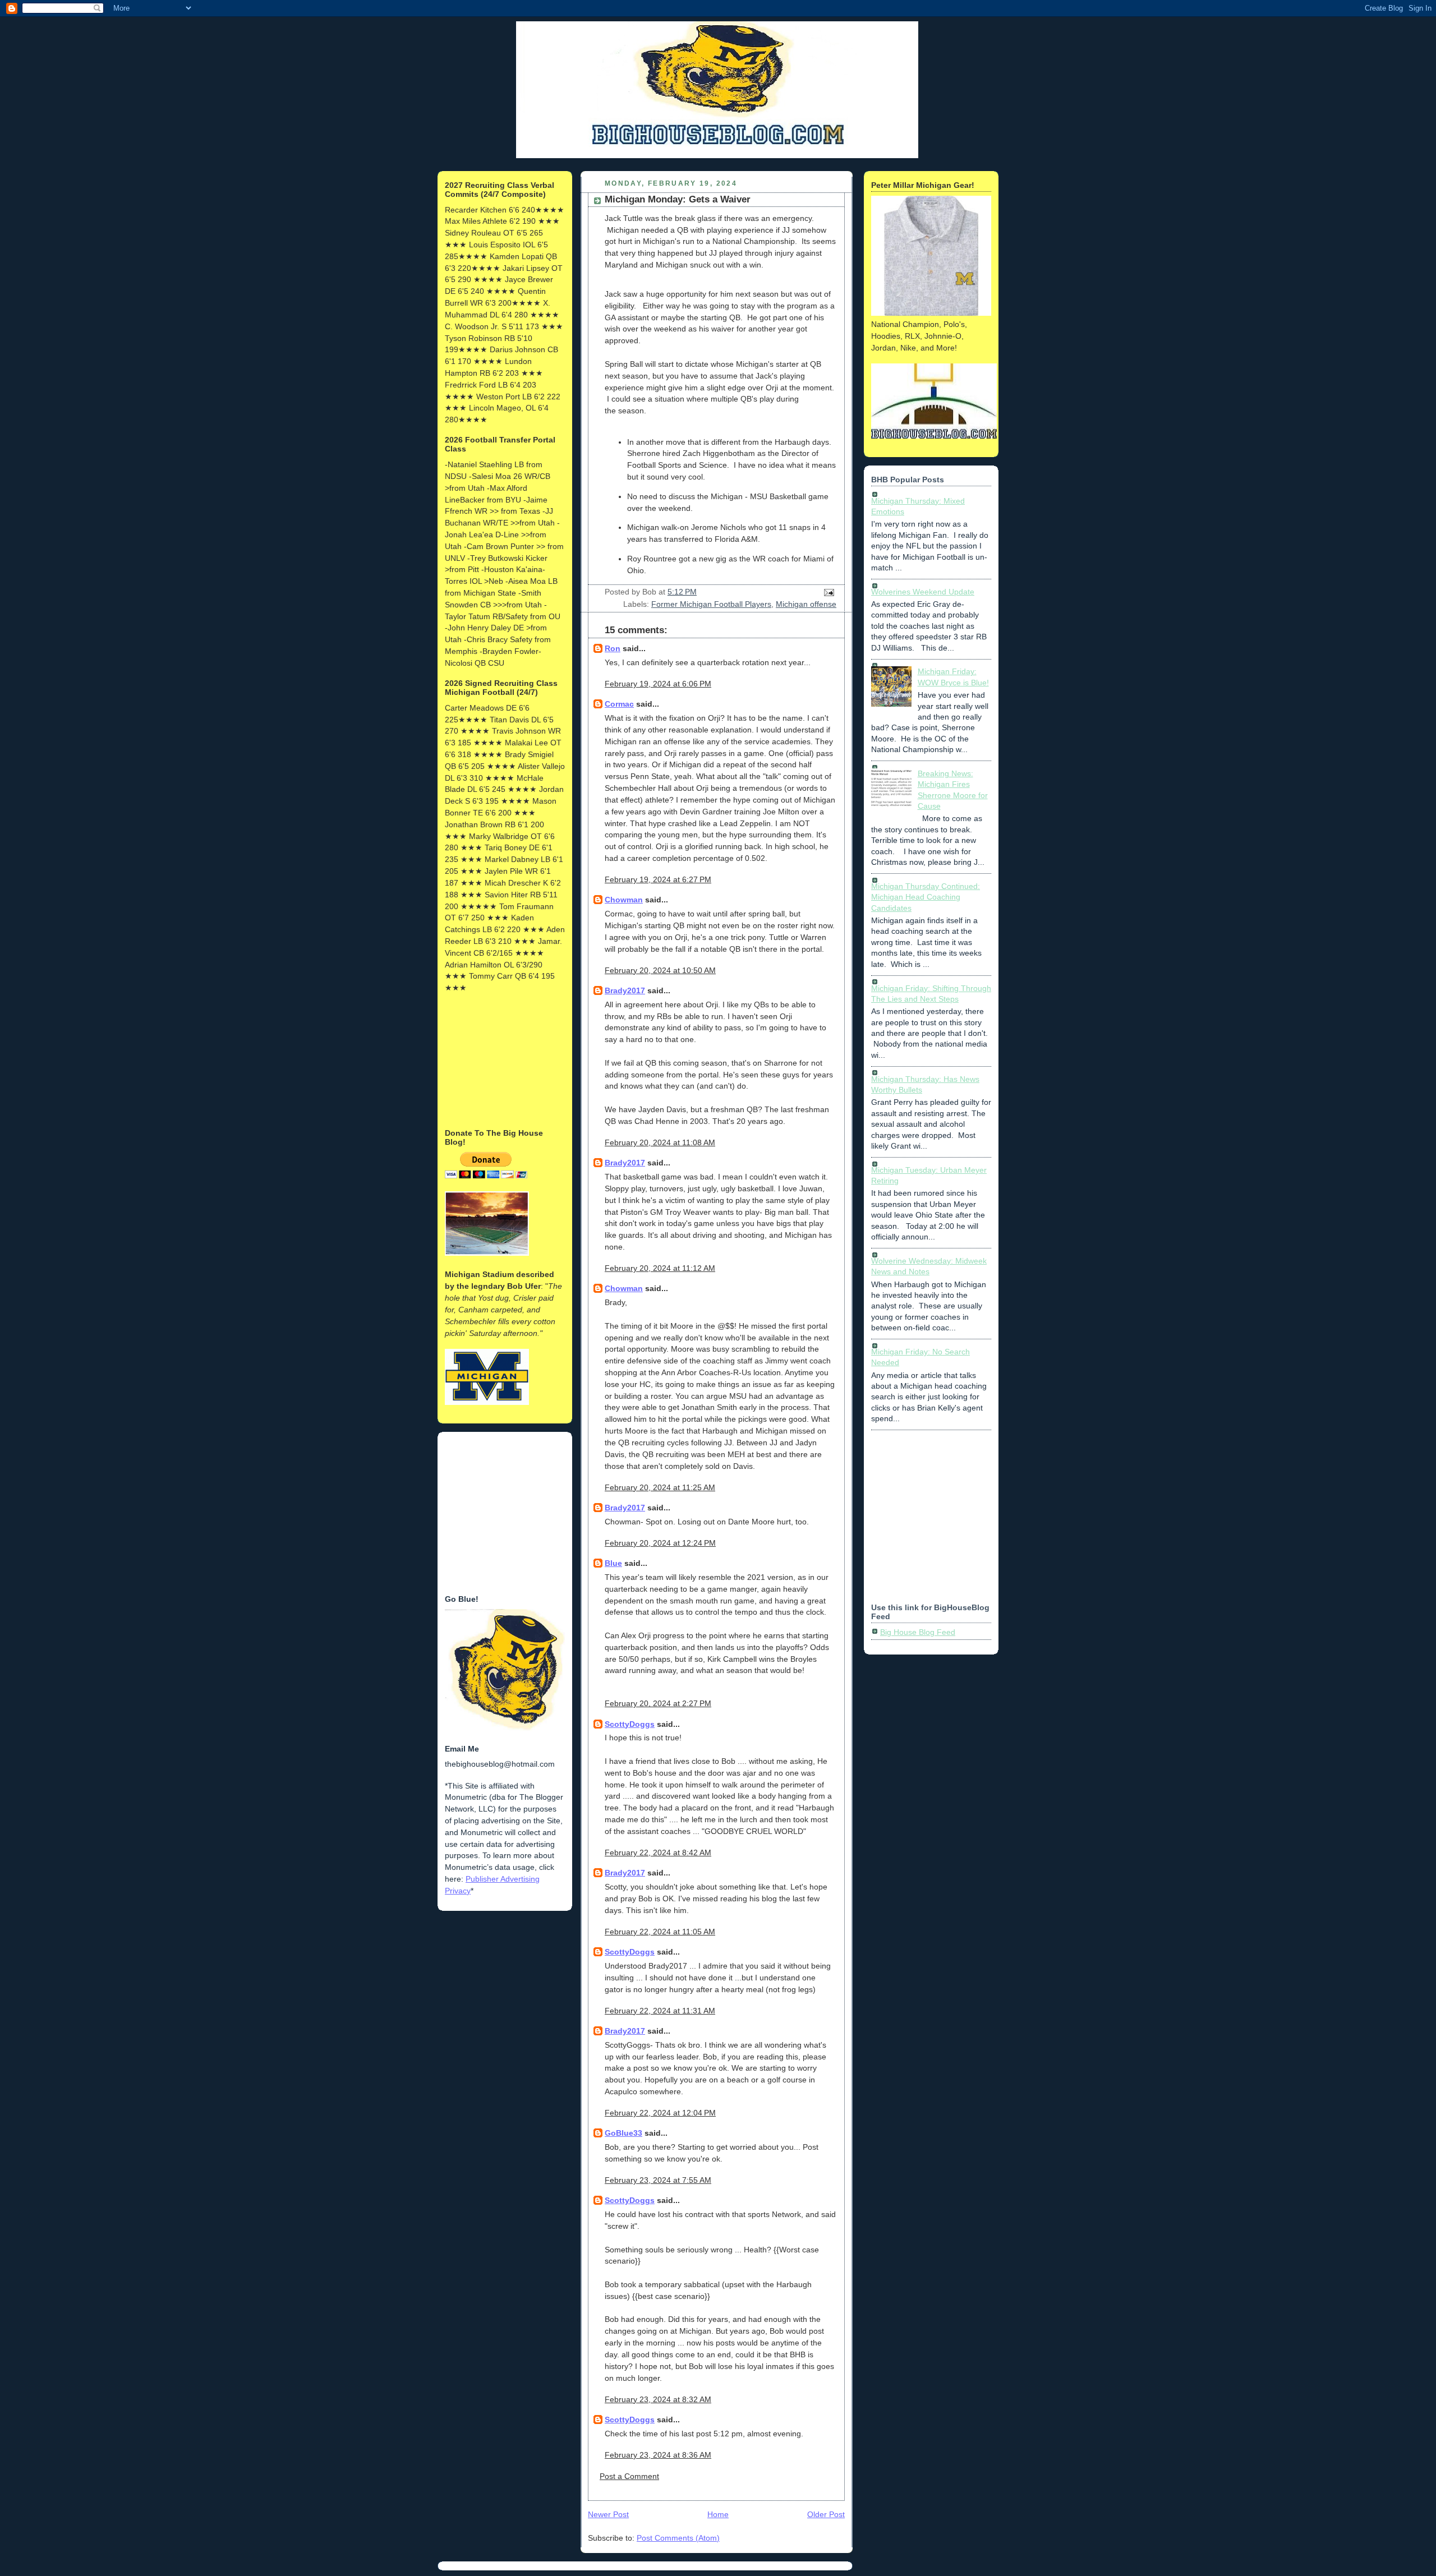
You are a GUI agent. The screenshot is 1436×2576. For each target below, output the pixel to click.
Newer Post (608, 2514)
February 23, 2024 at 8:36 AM (658, 2455)
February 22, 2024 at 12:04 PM (660, 2113)
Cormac (619, 704)
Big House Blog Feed (918, 1632)
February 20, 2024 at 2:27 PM (658, 1703)
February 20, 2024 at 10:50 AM (660, 970)
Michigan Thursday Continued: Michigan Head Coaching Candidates (926, 897)
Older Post (826, 2514)
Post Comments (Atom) (678, 2538)
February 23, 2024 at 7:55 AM (658, 2180)
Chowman (624, 900)
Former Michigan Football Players (711, 604)
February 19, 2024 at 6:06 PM (658, 684)
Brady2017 (625, 990)
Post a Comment (629, 2476)
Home (718, 2514)
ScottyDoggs (630, 1724)
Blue (613, 1563)
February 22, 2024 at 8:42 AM (658, 1852)
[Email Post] (827, 592)
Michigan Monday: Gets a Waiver (678, 199)
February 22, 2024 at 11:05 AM (660, 1932)
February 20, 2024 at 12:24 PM (660, 1543)
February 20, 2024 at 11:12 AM (660, 1268)
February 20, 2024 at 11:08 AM (660, 1142)
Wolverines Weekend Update (923, 592)
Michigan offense (806, 604)
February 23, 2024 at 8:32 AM (658, 2399)
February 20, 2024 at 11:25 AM (660, 1487)
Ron (613, 648)
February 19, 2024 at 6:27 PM (658, 879)
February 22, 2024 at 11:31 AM (660, 2011)
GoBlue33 (623, 2133)
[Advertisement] (501, 1059)
